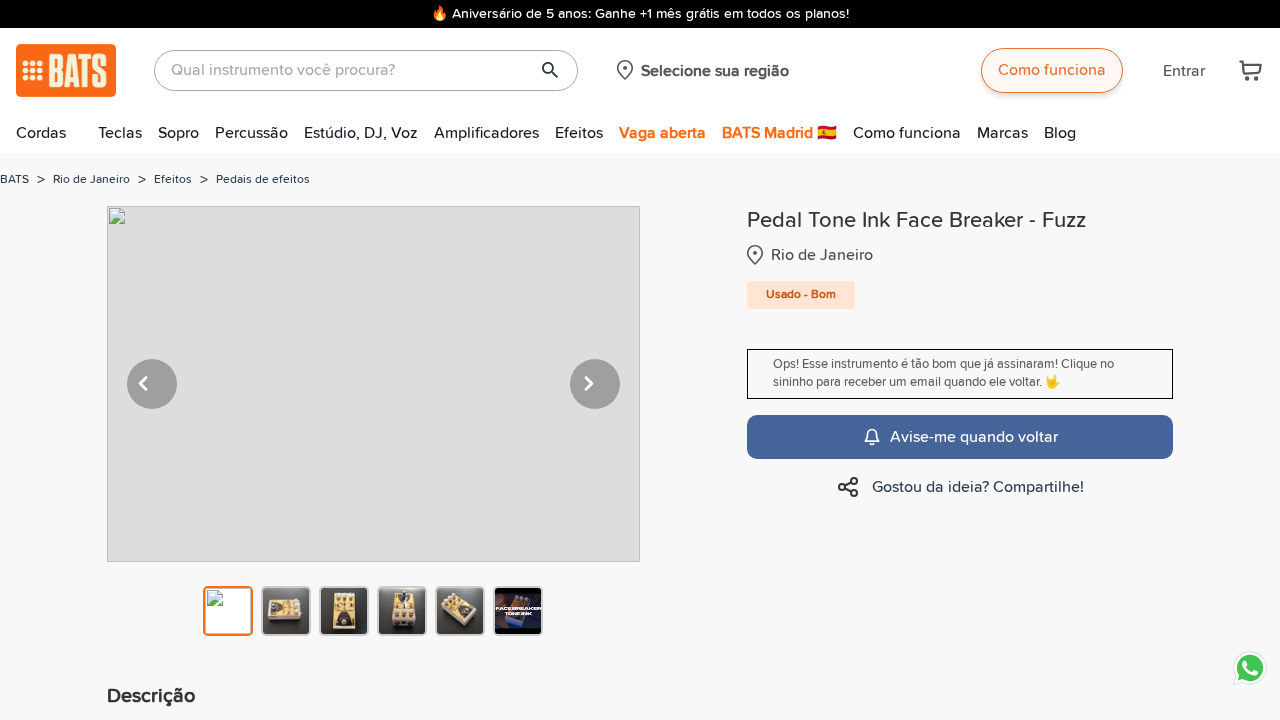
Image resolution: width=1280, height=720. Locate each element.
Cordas (41, 133)
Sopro (178, 133)
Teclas (120, 133)
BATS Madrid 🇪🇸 (779, 133)
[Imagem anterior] (152, 384)
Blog (1060, 133)
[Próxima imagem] (595, 384)
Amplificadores (486, 133)
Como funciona (1052, 70)
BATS (14, 180)
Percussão (251, 133)
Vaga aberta (662, 133)
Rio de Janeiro (91, 180)
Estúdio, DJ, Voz (361, 133)
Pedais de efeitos (263, 180)
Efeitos (579, 133)
